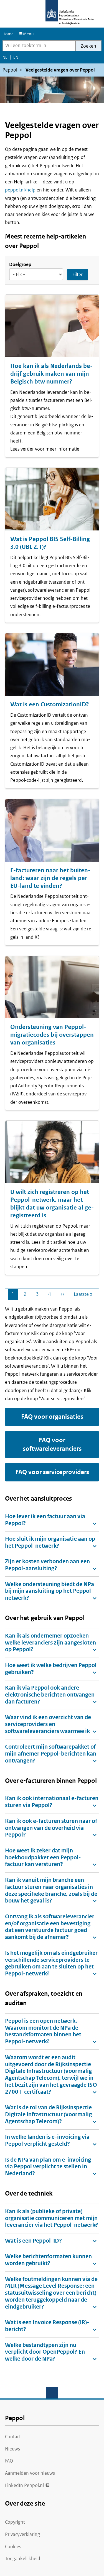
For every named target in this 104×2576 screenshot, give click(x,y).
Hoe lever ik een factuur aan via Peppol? (45, 1520)
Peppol (10, 70)
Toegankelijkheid (23, 2558)
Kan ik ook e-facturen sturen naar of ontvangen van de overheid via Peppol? (51, 1828)
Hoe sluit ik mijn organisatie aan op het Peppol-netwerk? (50, 1542)
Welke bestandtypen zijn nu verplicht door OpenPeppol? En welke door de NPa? (45, 2352)
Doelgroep (20, 264)
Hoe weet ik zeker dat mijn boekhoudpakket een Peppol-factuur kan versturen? (43, 1858)
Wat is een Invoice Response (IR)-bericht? (47, 2326)
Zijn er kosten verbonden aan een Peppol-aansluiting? (47, 1565)
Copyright (15, 2522)
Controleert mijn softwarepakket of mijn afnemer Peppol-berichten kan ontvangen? (51, 1754)
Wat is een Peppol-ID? (33, 2241)
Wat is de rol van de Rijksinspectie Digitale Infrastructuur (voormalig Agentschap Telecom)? (48, 2114)
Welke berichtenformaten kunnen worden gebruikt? (48, 2260)
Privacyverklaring (22, 2534)
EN (16, 59)
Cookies (13, 2546)
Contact (13, 2437)
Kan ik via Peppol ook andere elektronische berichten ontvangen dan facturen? (50, 1695)
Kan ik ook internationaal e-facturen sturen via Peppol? (52, 1802)
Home (8, 34)
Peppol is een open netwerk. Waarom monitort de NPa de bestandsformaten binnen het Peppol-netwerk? (43, 2031)
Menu (28, 34)
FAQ (9, 2461)
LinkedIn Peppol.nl (24, 2485)
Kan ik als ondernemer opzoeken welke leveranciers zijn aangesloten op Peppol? (50, 1643)
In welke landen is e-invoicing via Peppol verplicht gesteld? (47, 2140)
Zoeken (88, 46)
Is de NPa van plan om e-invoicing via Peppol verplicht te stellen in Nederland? (48, 2167)
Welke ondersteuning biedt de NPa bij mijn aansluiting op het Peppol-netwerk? (50, 1591)
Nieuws (12, 2449)
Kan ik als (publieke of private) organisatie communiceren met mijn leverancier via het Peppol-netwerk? (52, 2218)
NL (5, 59)
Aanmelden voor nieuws (30, 2473)
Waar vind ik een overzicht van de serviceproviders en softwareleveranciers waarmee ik (48, 1724)
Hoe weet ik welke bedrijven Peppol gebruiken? (51, 1669)
